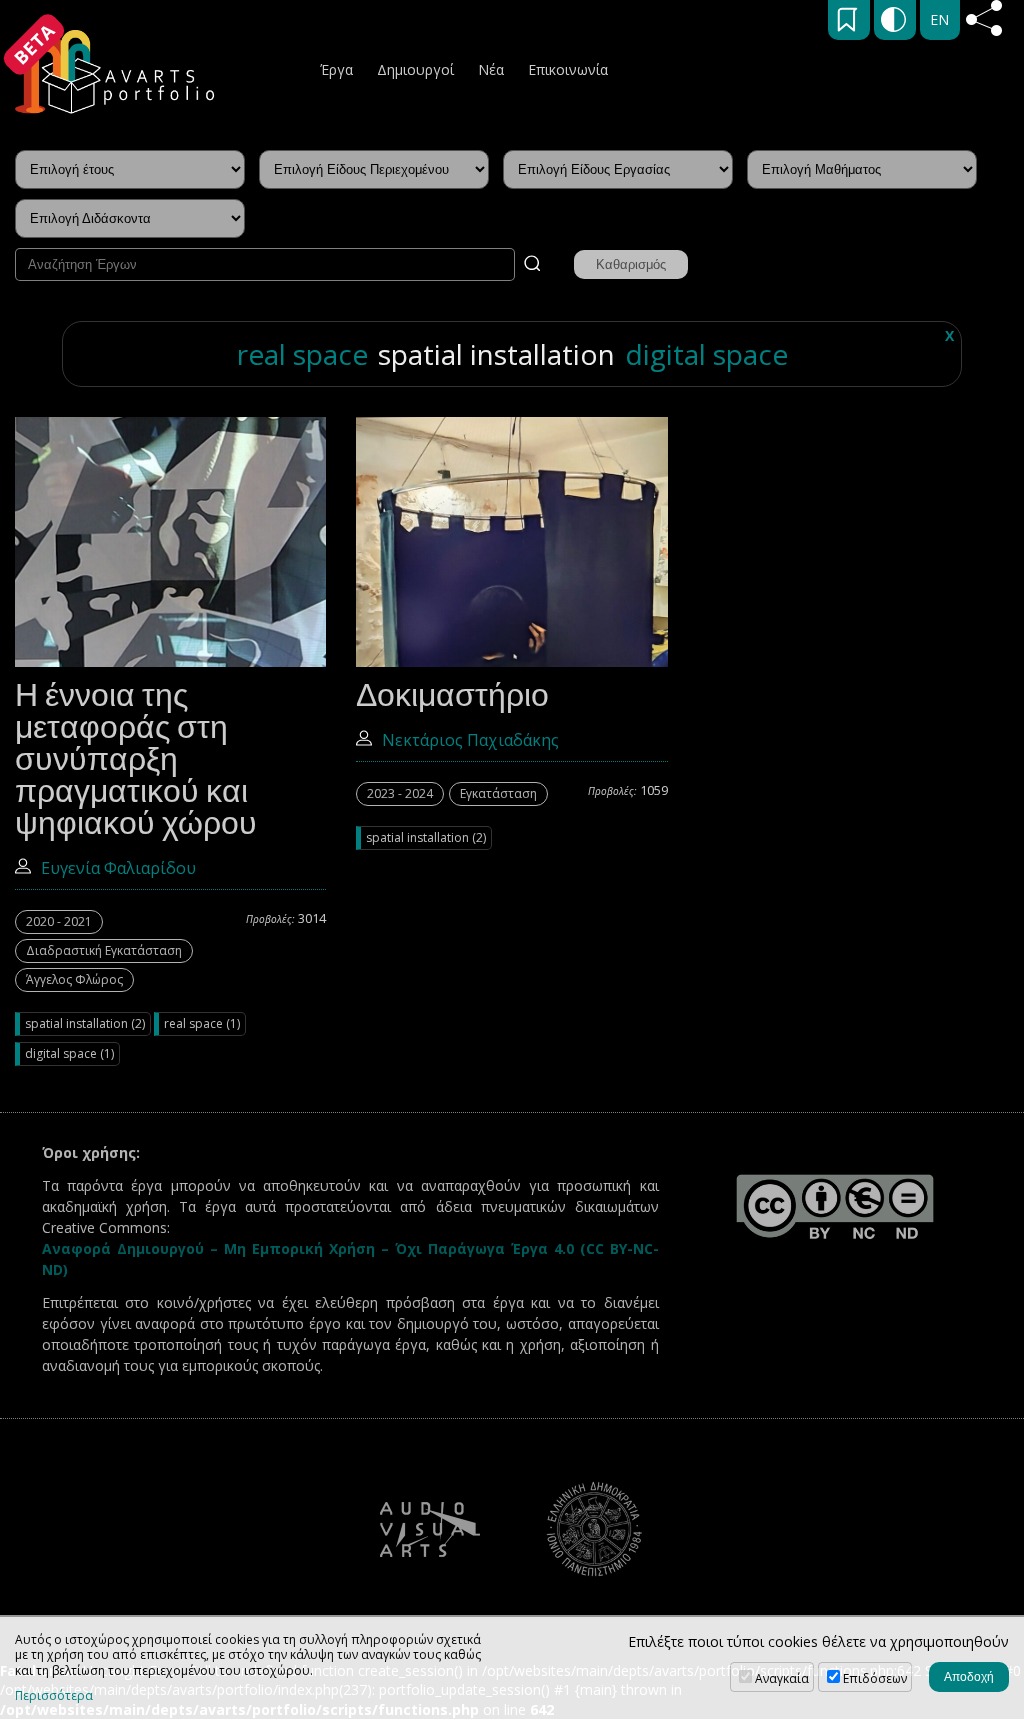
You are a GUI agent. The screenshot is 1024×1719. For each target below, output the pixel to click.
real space (302, 354)
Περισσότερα (54, 1696)
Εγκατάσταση (498, 793)
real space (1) (202, 1023)
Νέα (491, 69)
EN (939, 19)
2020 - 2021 (59, 921)
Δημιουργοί (415, 69)
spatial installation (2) (85, 1023)
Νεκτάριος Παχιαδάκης (470, 740)
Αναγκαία (782, 1678)
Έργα (336, 69)
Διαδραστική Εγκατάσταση (104, 950)
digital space (706, 354)
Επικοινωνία (568, 69)
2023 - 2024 (400, 793)
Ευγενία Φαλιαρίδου (118, 868)
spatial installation (496, 354)
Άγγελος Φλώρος (74, 979)
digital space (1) (69, 1053)
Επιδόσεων (875, 1678)
